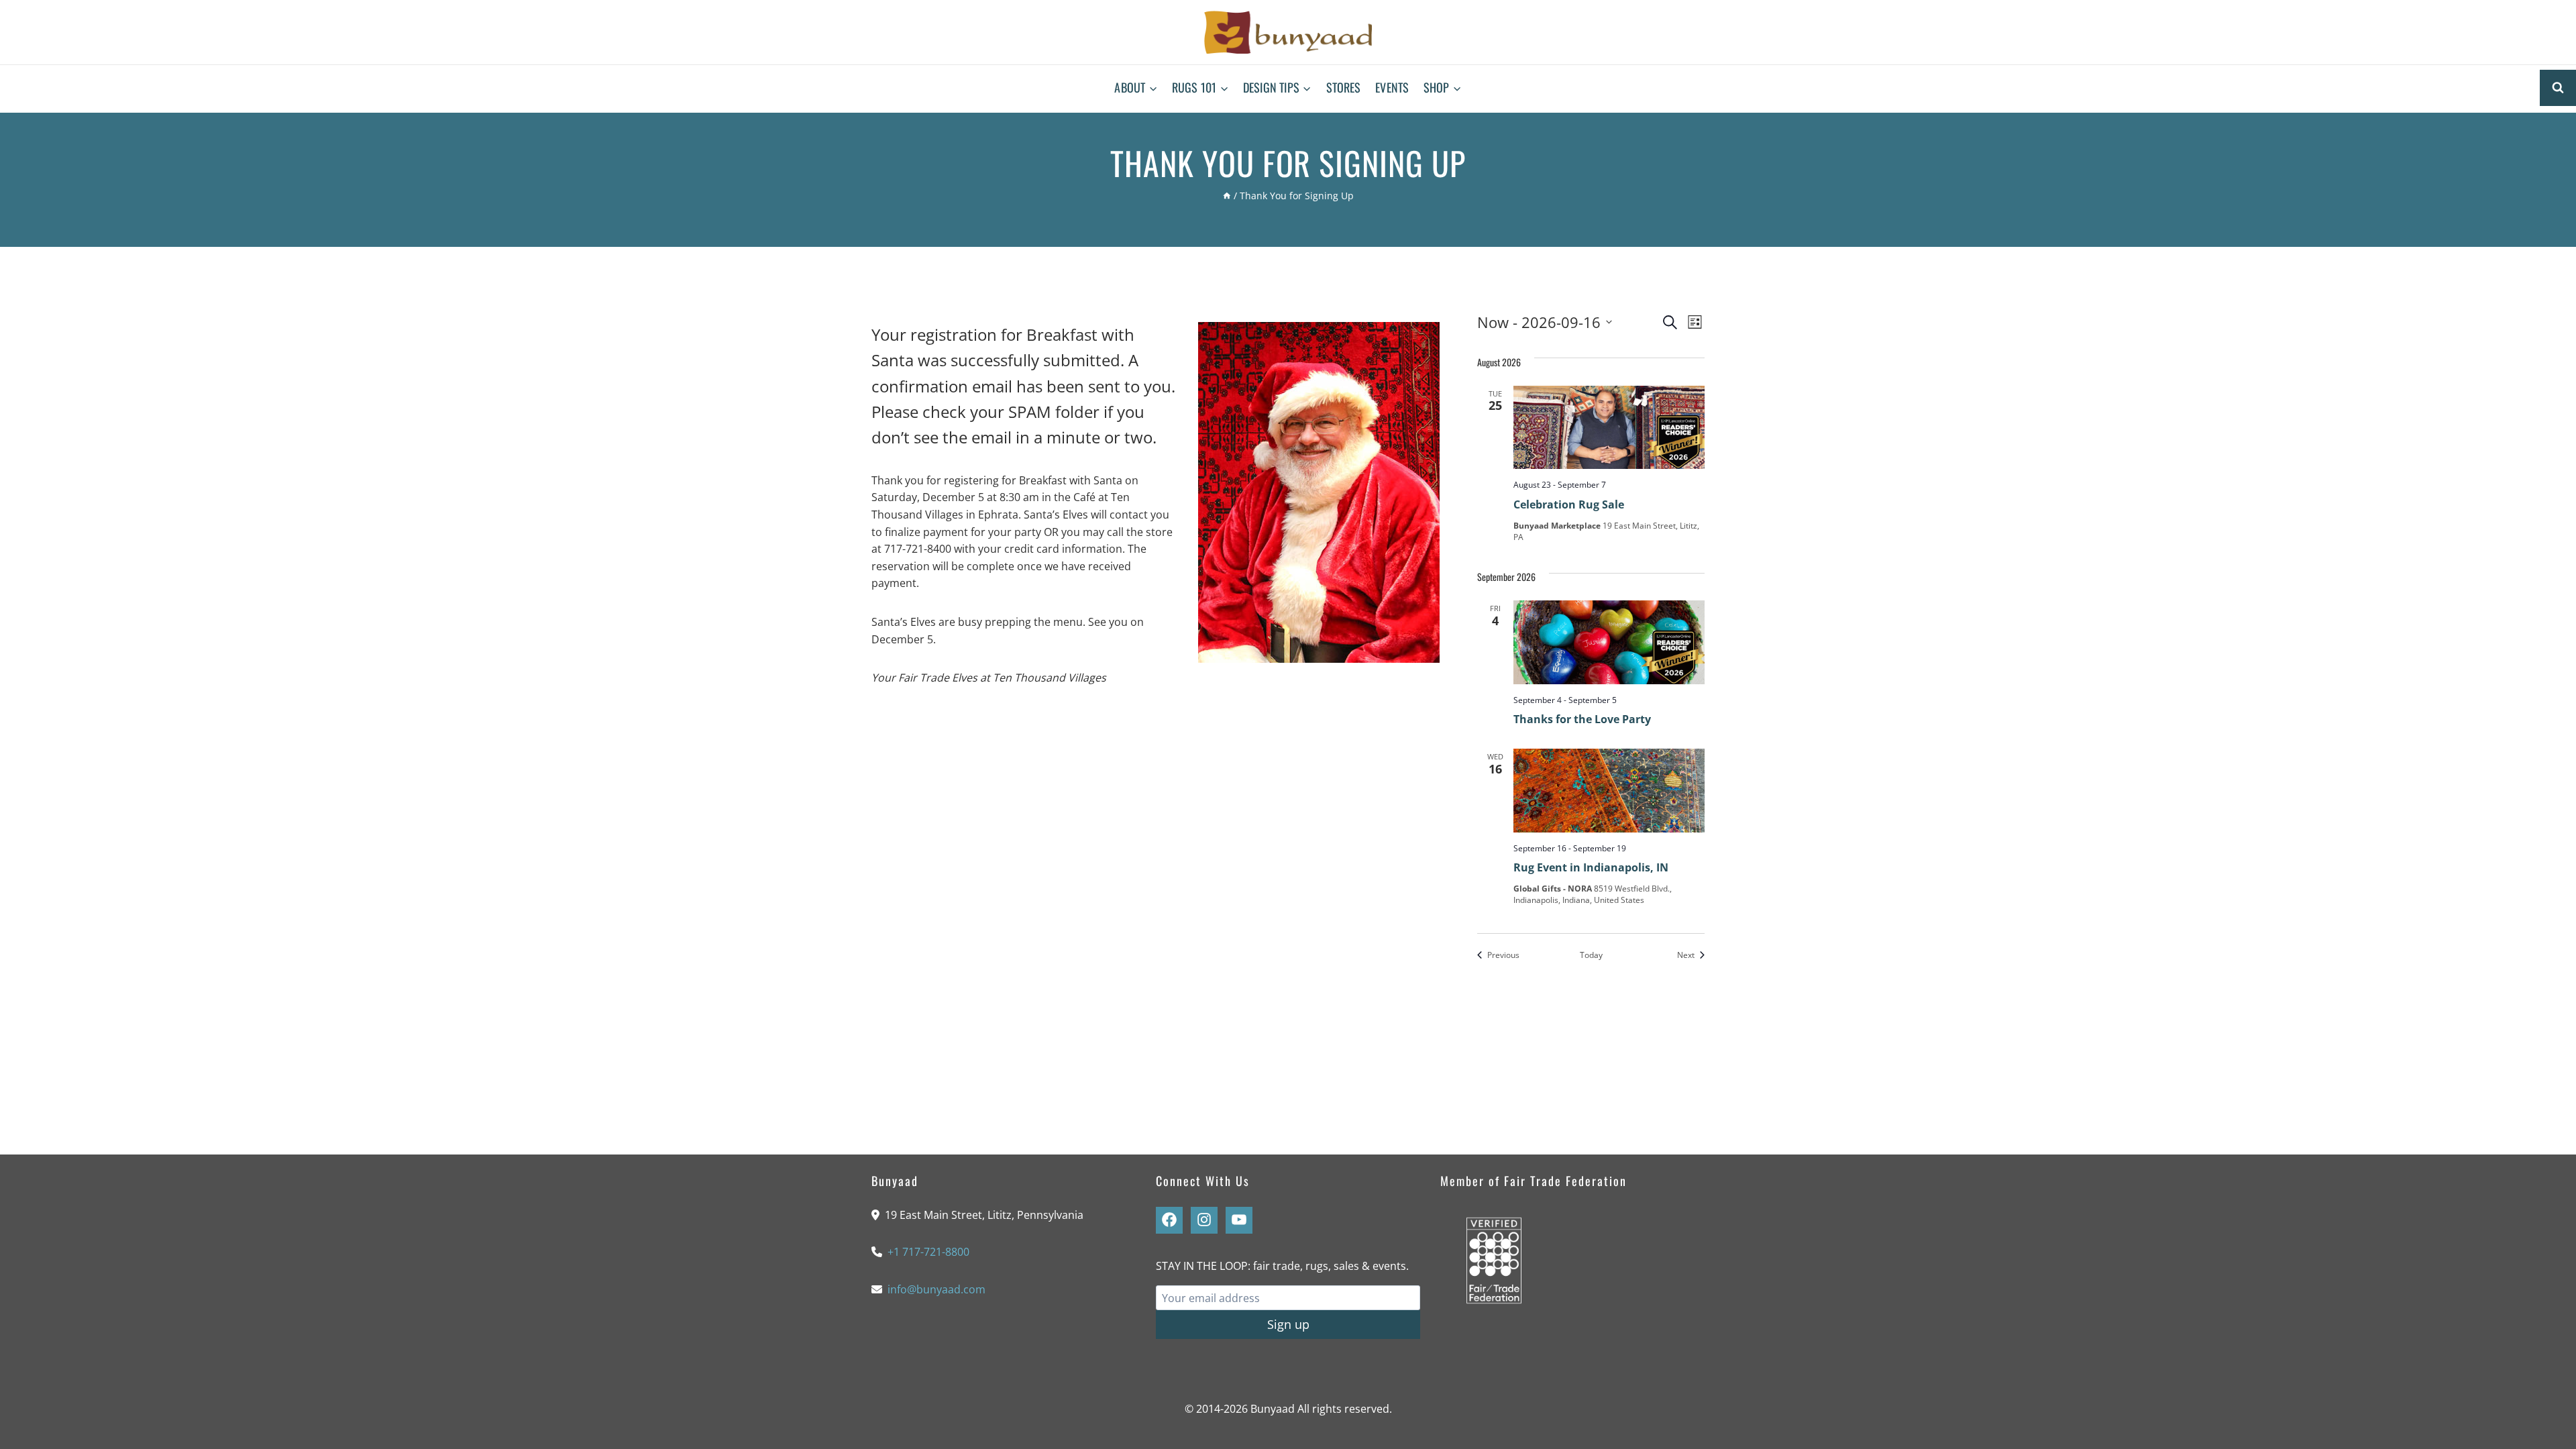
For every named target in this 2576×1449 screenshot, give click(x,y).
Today (1591, 955)
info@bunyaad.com (936, 1289)
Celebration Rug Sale (1569, 504)
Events (1392, 87)
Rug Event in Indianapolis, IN (1591, 867)
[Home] (1227, 196)
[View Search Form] (2558, 88)
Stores (1344, 87)
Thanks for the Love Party (1582, 719)
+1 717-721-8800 (928, 1252)
